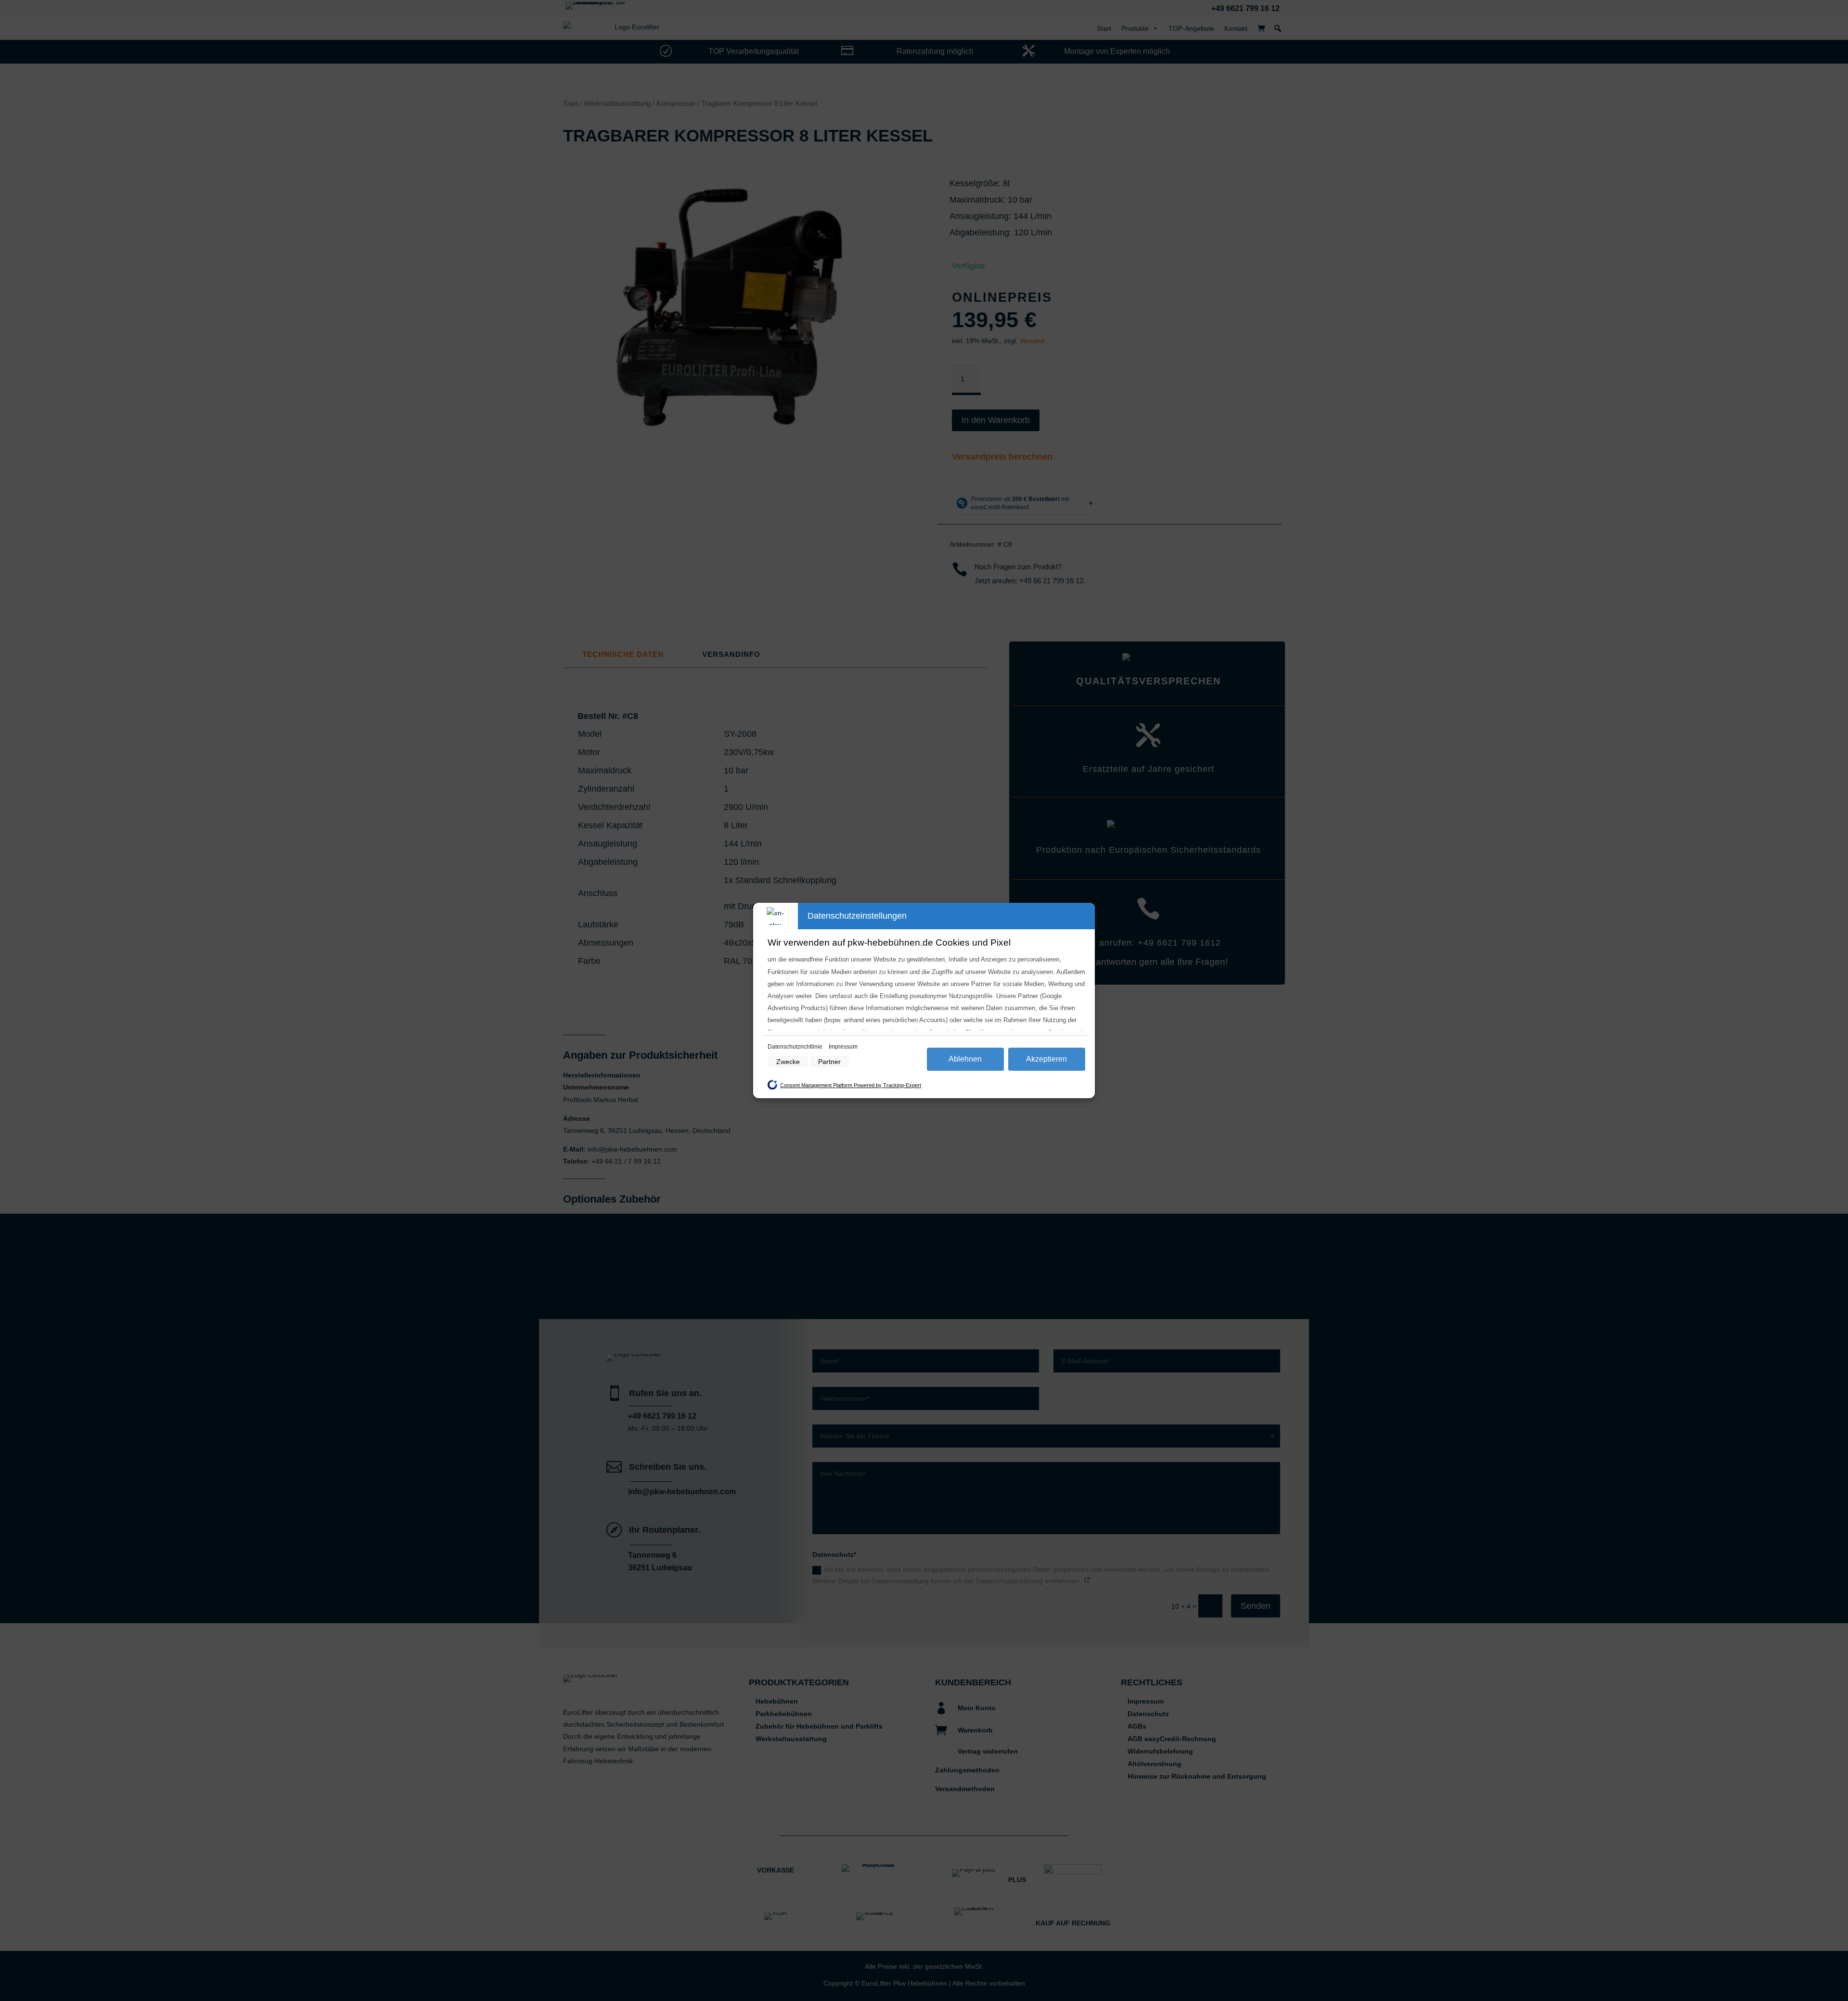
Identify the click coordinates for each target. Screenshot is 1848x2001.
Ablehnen (965, 1059)
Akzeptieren (1046, 1059)
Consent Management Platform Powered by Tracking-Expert (851, 1085)
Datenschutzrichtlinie (796, 1047)
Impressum (843, 1047)
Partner (829, 1062)
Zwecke (788, 1062)
